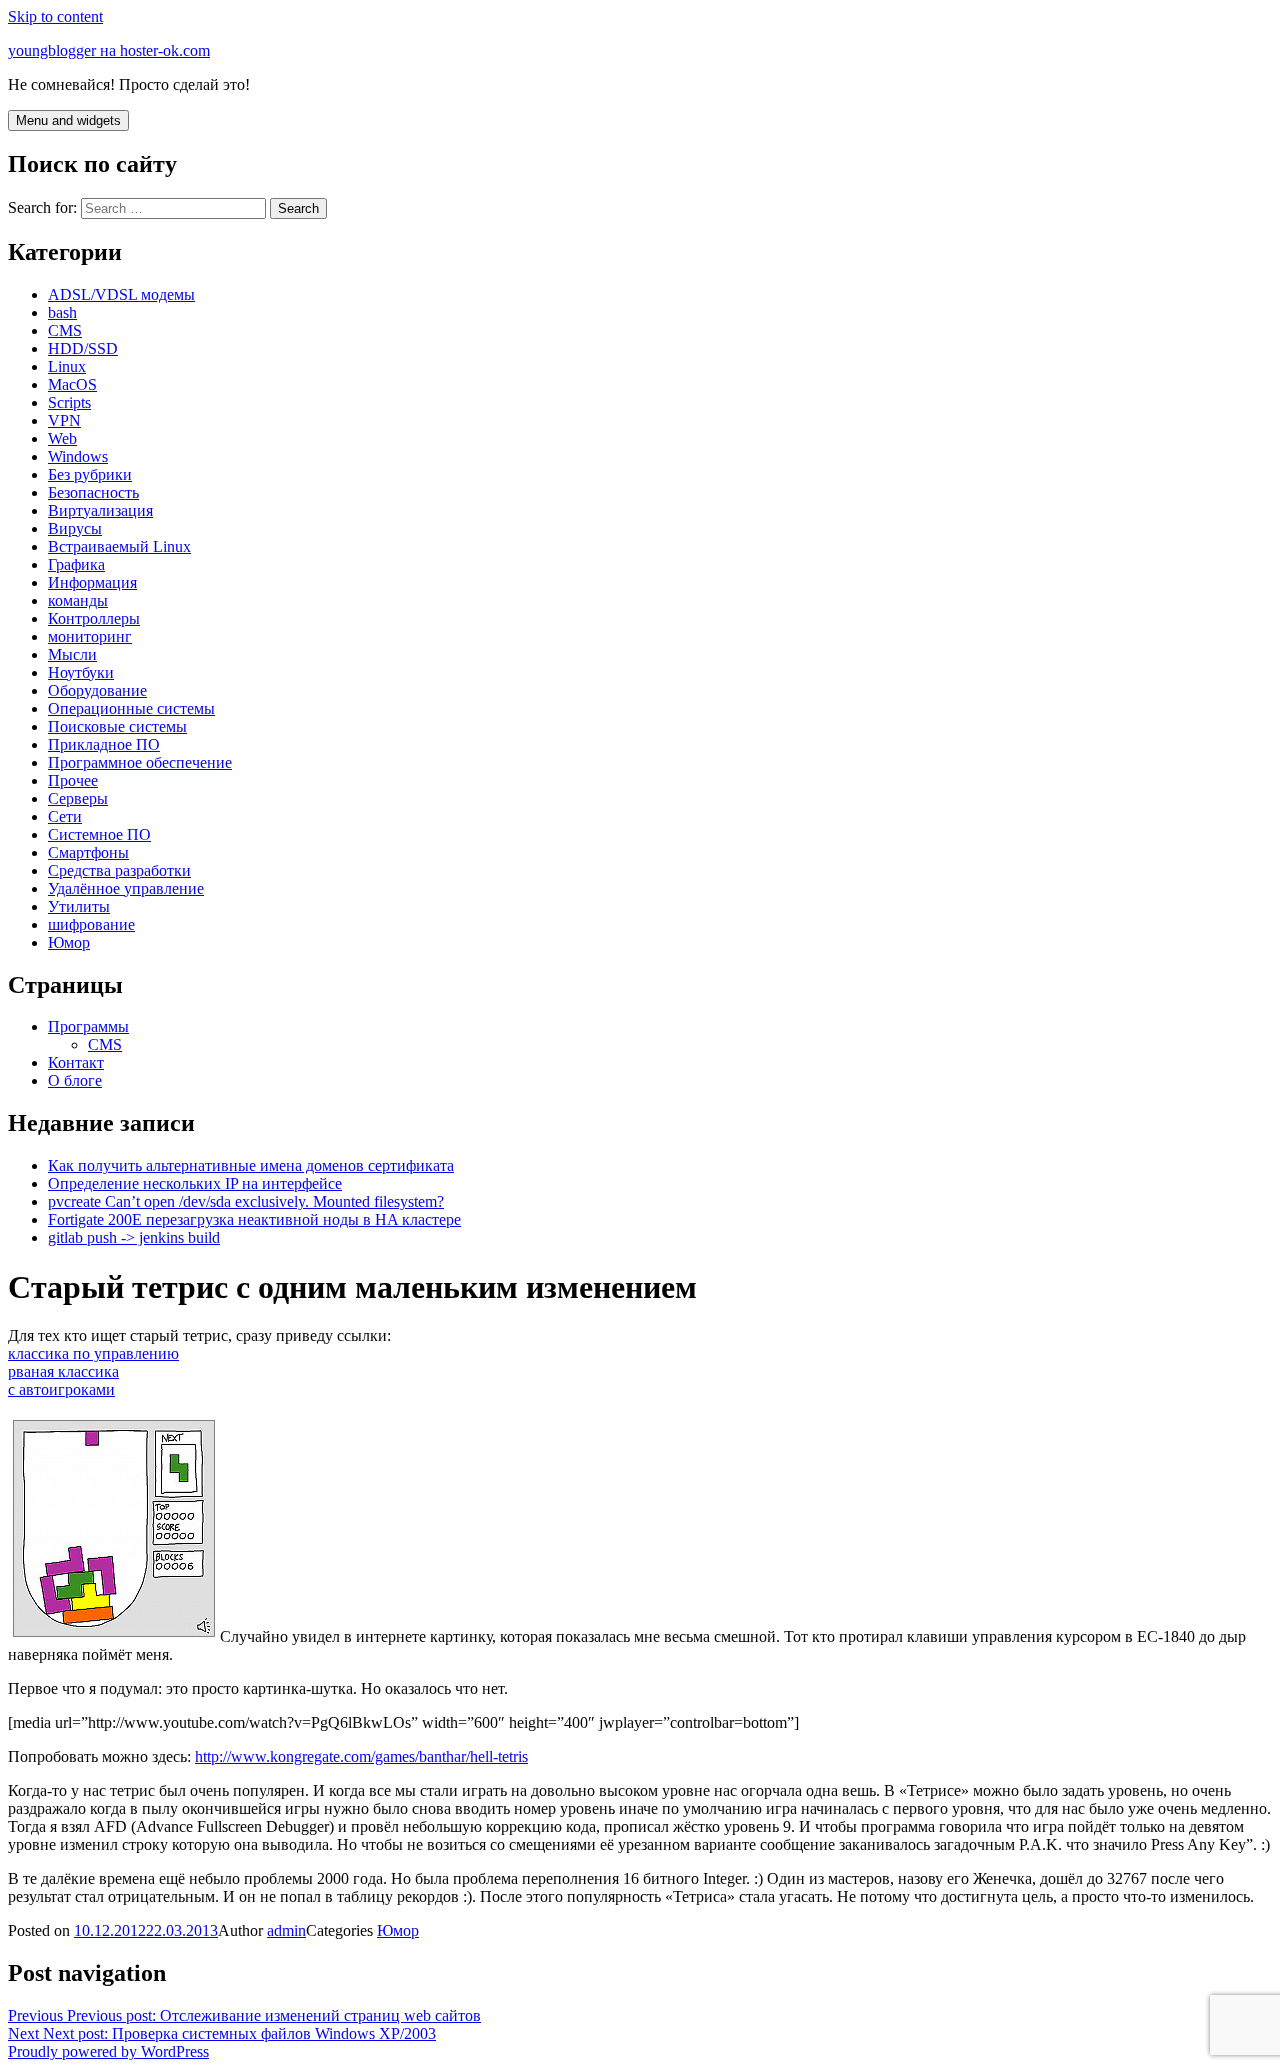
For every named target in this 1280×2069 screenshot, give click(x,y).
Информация (92, 582)
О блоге (75, 1080)
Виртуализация (100, 510)
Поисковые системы (117, 726)
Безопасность (93, 492)
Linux (67, 366)
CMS (65, 330)
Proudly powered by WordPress (108, 2051)
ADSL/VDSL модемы (121, 294)
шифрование (91, 924)
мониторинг (90, 636)
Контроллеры (94, 618)
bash (62, 312)
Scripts (69, 402)
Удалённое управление (126, 888)
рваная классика (63, 1371)
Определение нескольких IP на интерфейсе (195, 1183)
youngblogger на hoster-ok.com (109, 50)
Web (62, 438)
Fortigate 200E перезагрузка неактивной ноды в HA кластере (254, 1219)
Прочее (73, 780)
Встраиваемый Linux (119, 546)
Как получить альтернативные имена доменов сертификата (251, 1165)
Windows (78, 456)
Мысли (72, 654)
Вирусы (75, 528)
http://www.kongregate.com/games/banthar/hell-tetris (361, 1756)
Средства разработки (119, 870)
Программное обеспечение (140, 762)
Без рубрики (90, 474)
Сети (65, 816)
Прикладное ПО (104, 744)
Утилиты (79, 906)
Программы (88, 1026)
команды (78, 600)
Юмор (69, 942)
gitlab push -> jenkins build (134, 1237)
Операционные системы (131, 708)
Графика (76, 564)
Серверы (78, 798)
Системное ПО (99, 834)
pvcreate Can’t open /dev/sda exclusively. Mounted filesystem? (246, 1201)
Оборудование (97, 690)
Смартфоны (88, 852)
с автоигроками (61, 1389)
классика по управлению (93, 1353)
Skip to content (55, 16)
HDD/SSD (83, 348)
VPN (64, 420)
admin (286, 1930)
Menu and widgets (68, 120)
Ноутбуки (81, 672)
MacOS (72, 384)
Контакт (76, 1062)
